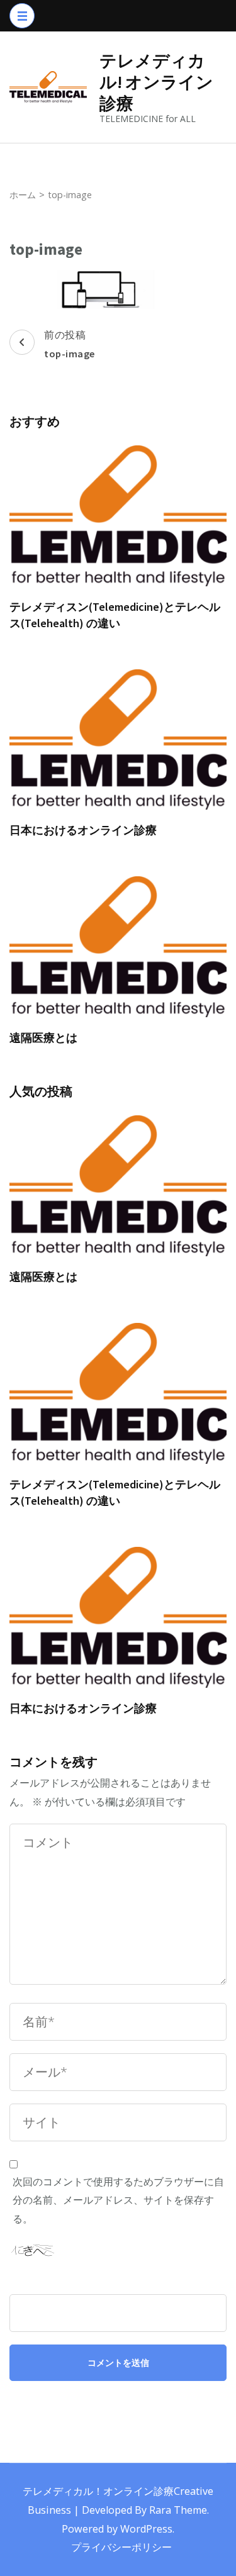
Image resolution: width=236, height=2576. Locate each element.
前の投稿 (70, 344)
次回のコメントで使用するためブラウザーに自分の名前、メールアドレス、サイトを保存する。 (118, 2200)
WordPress (146, 2529)
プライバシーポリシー (121, 2547)
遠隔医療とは (43, 1038)
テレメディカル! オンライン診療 (156, 82)
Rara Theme (178, 2510)
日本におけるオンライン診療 (83, 830)
